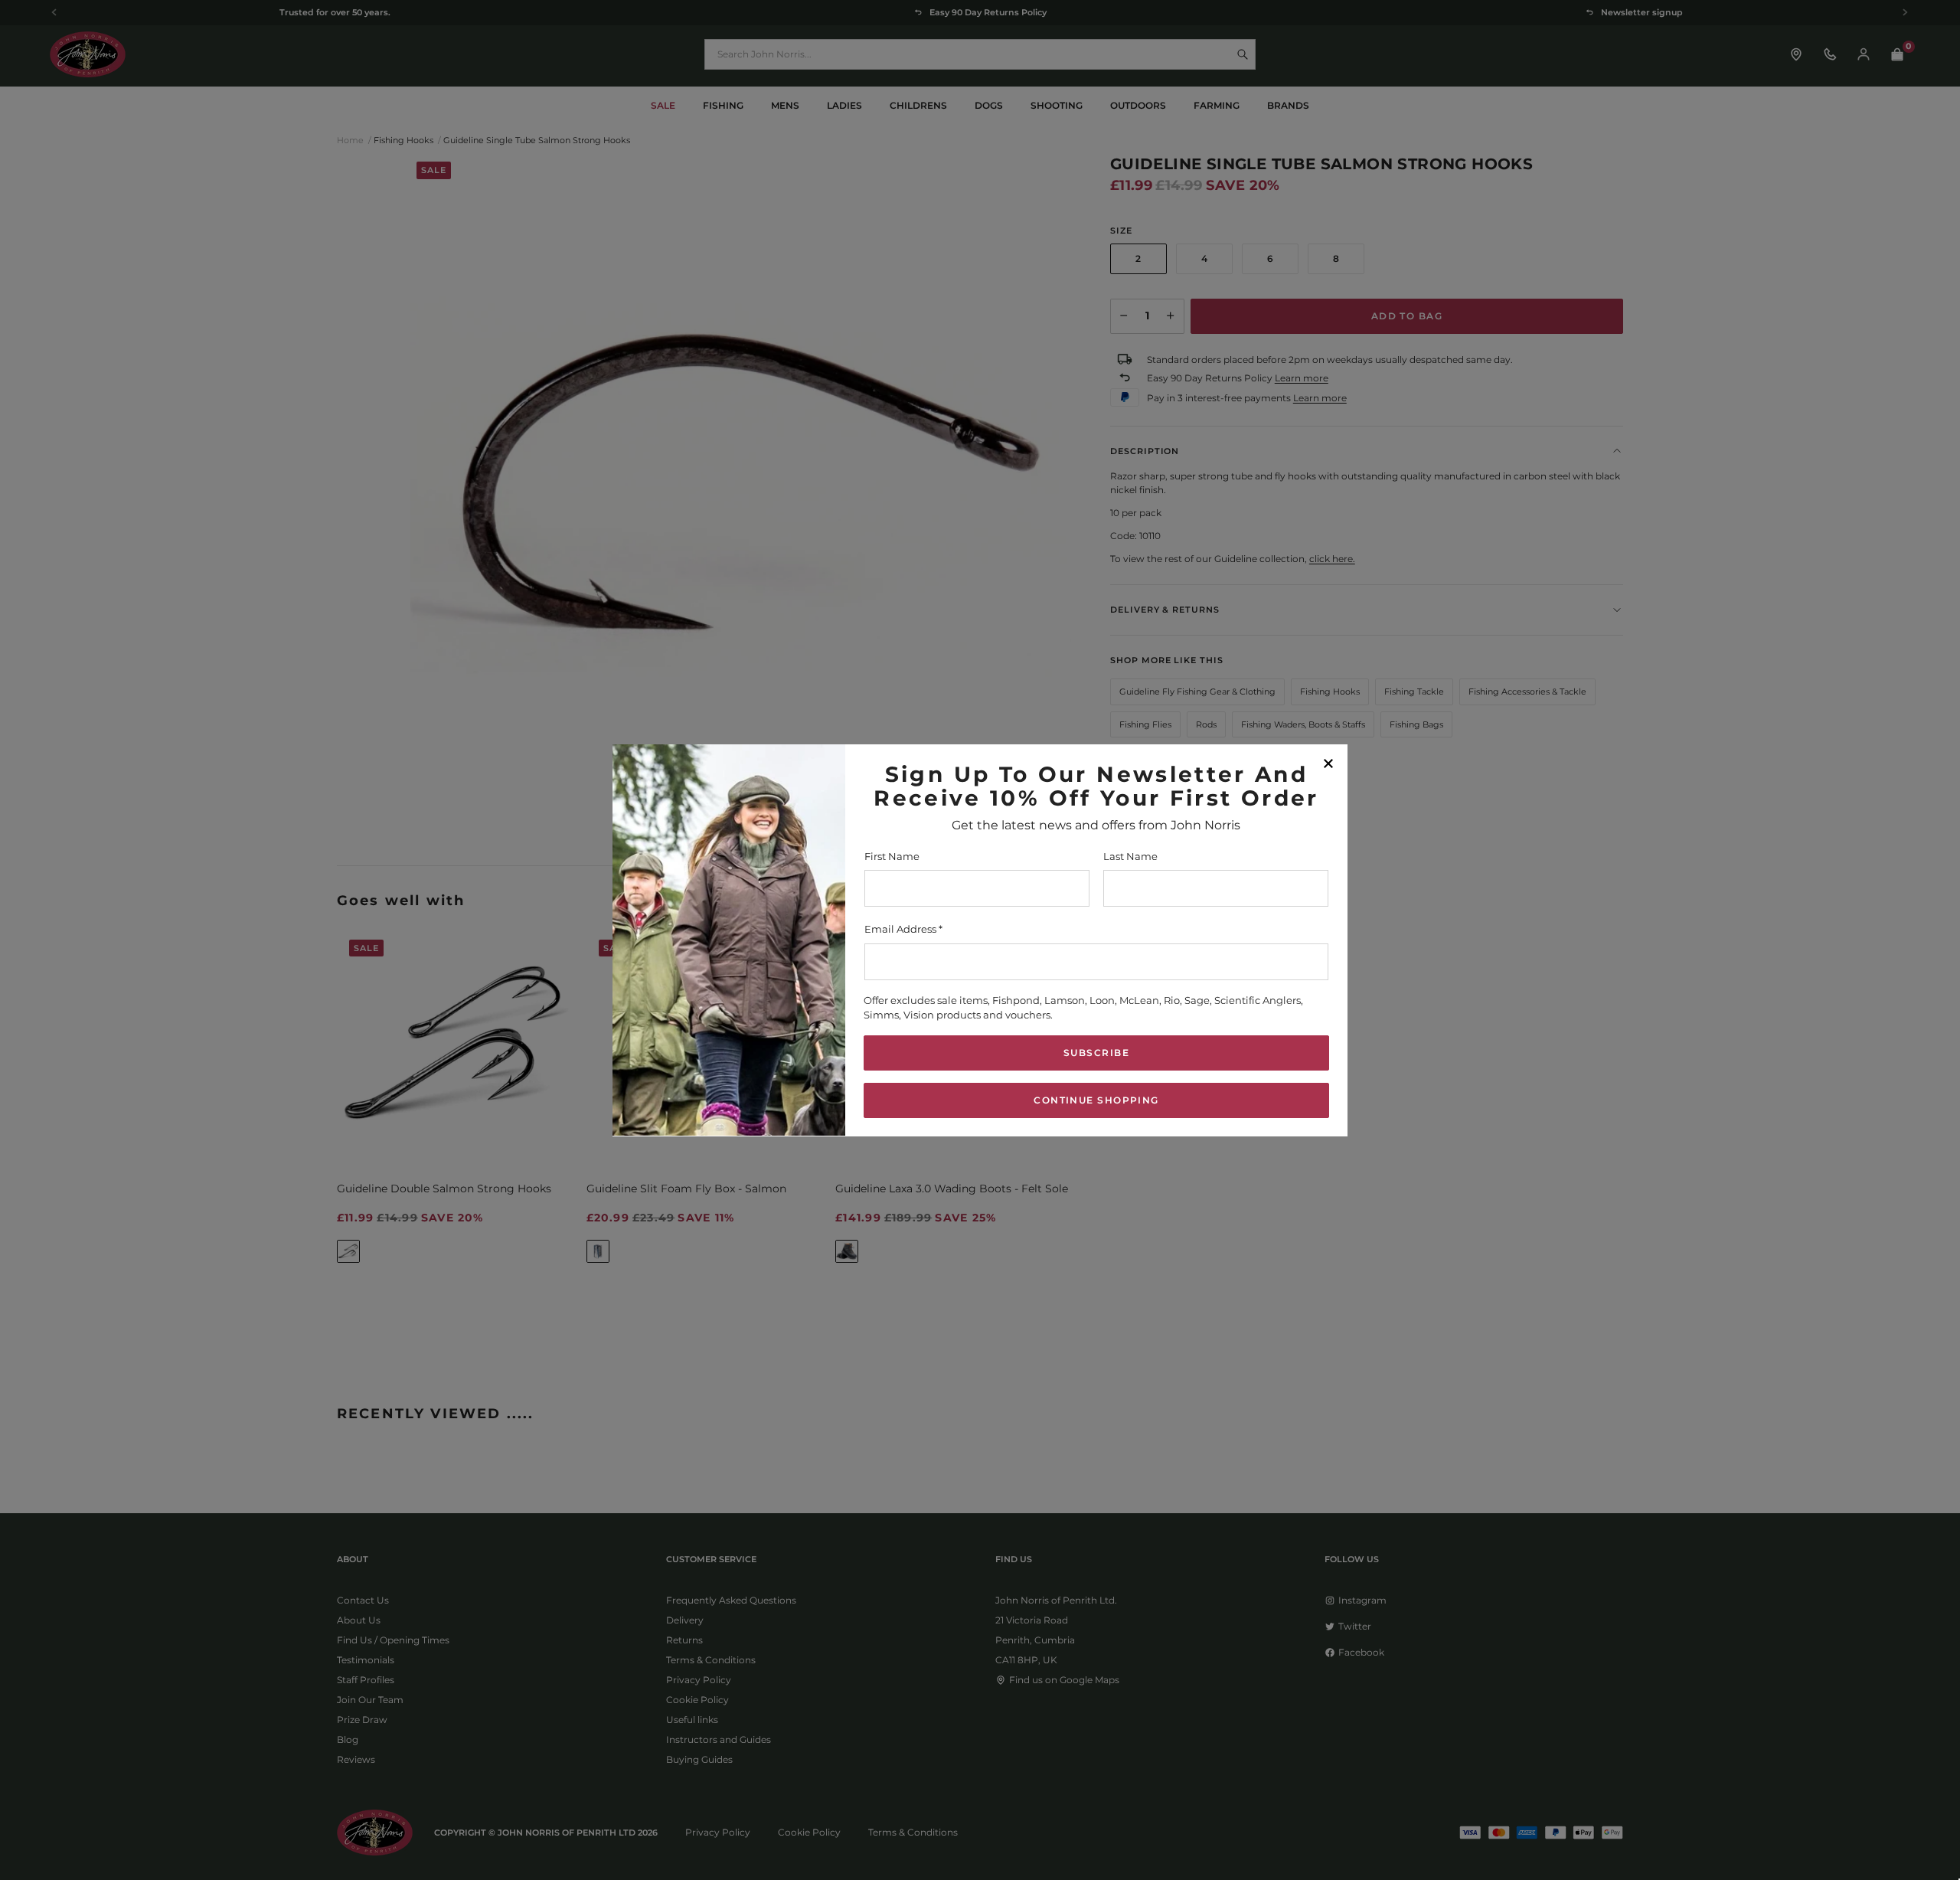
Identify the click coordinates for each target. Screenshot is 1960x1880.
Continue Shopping (1096, 1099)
